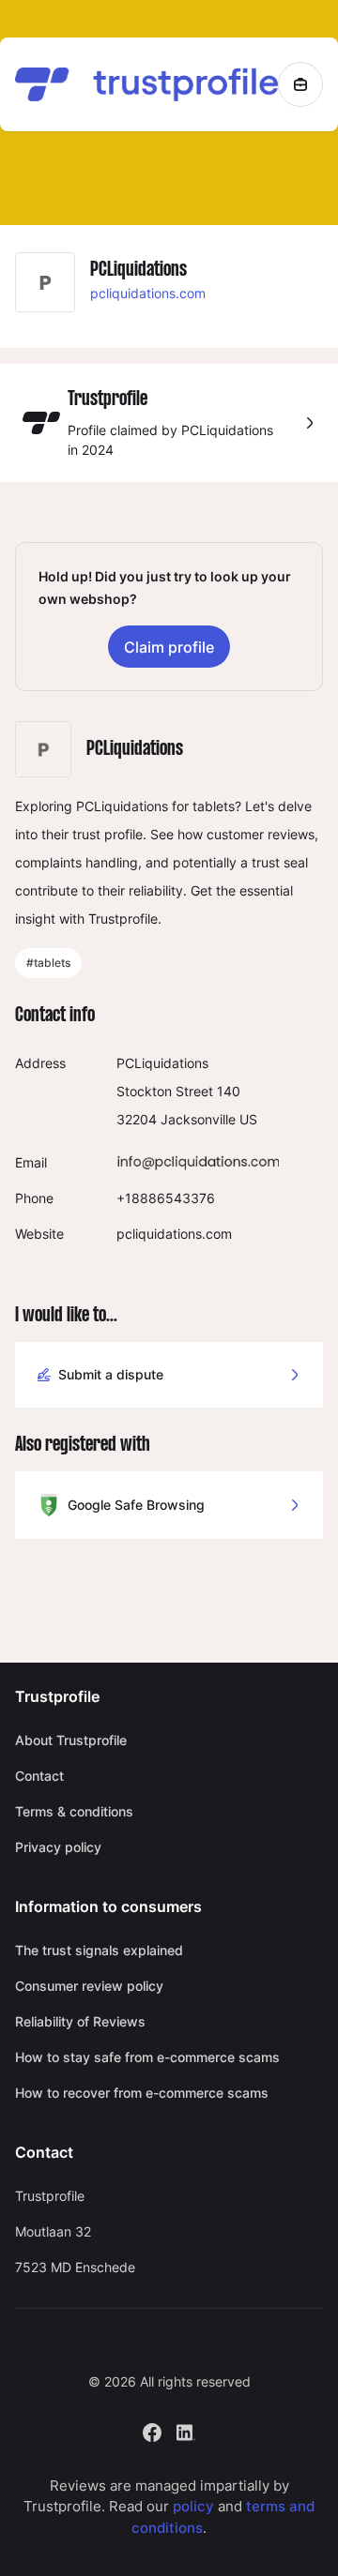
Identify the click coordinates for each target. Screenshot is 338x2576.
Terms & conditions (74, 1811)
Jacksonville (198, 1119)
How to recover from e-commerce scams (142, 2093)
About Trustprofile (71, 1740)
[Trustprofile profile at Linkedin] (186, 2430)
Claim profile (169, 647)
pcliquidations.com (148, 293)
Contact (39, 1776)
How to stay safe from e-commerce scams (147, 2057)
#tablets (48, 963)
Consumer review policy (89, 1986)
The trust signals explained (99, 1950)
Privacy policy (58, 1847)
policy (193, 2506)
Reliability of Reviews (80, 2021)
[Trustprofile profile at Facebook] (152, 2430)
